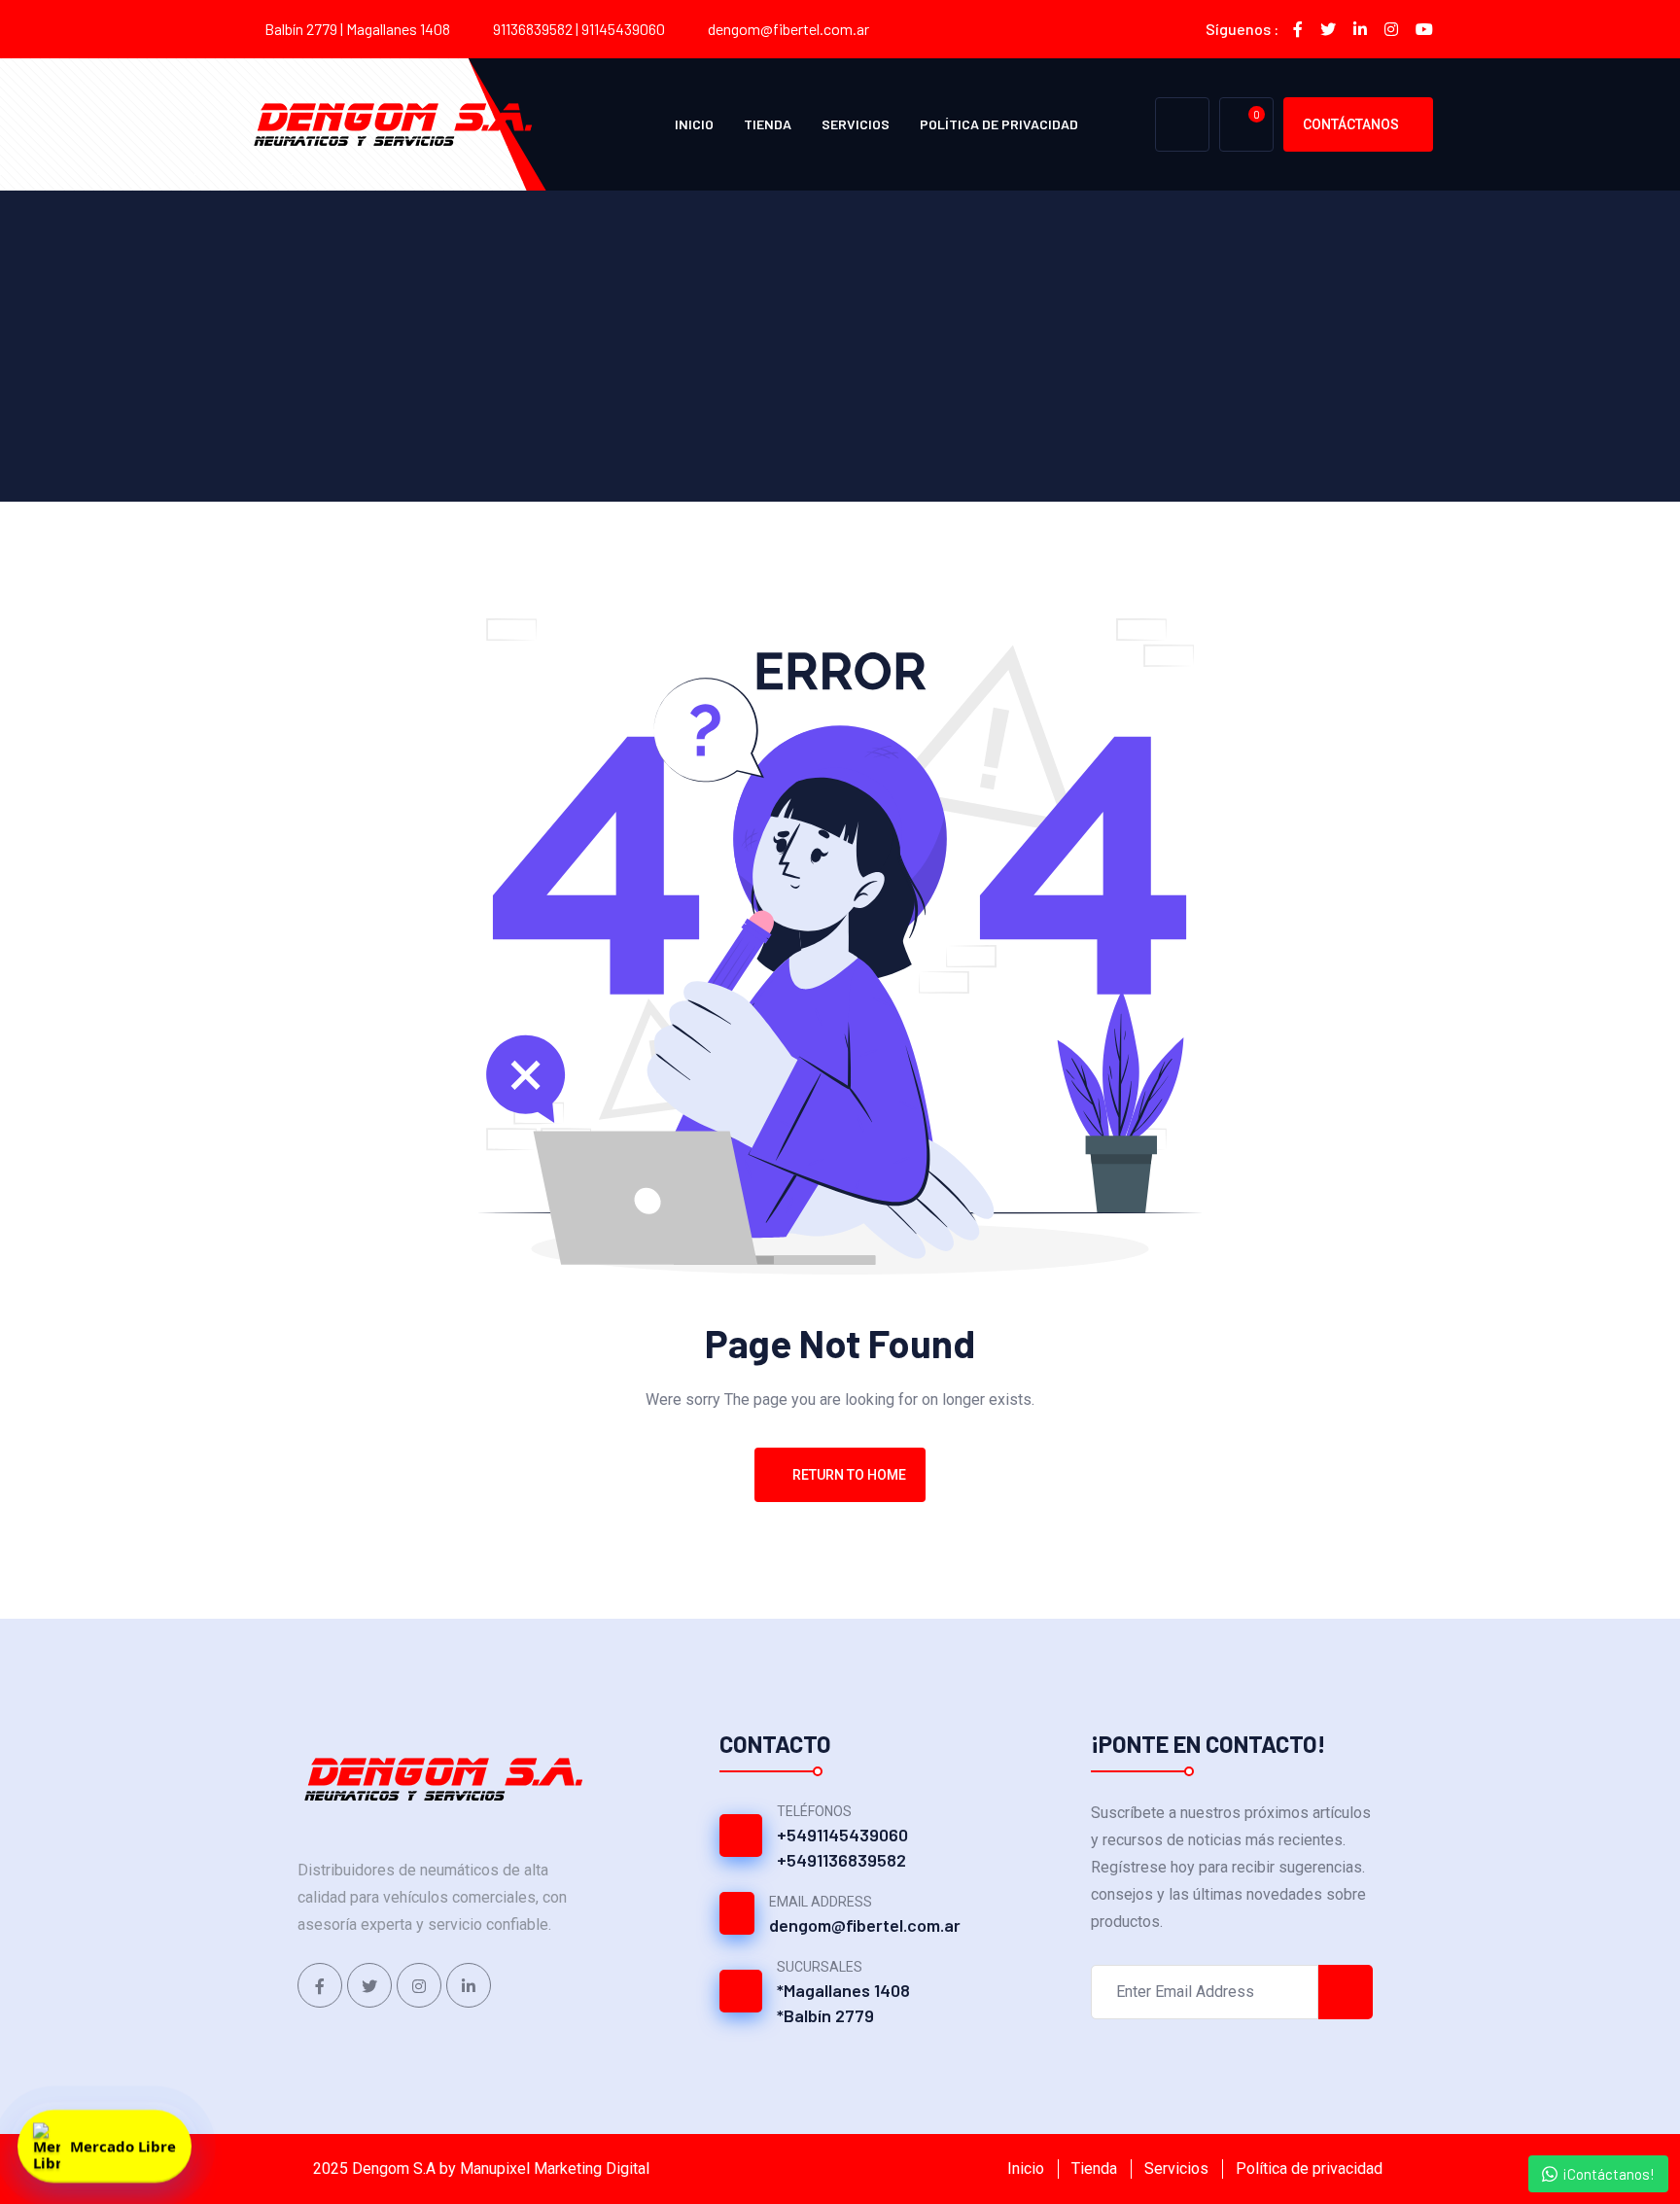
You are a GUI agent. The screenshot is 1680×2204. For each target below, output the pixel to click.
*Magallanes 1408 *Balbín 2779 (843, 2003)
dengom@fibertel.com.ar (788, 29)
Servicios (856, 124)
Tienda (768, 124)
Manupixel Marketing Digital (555, 2169)
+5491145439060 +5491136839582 (842, 1847)
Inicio (694, 124)
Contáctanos (1351, 124)
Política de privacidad (999, 124)
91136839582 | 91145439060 (579, 29)
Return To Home (849, 1475)
